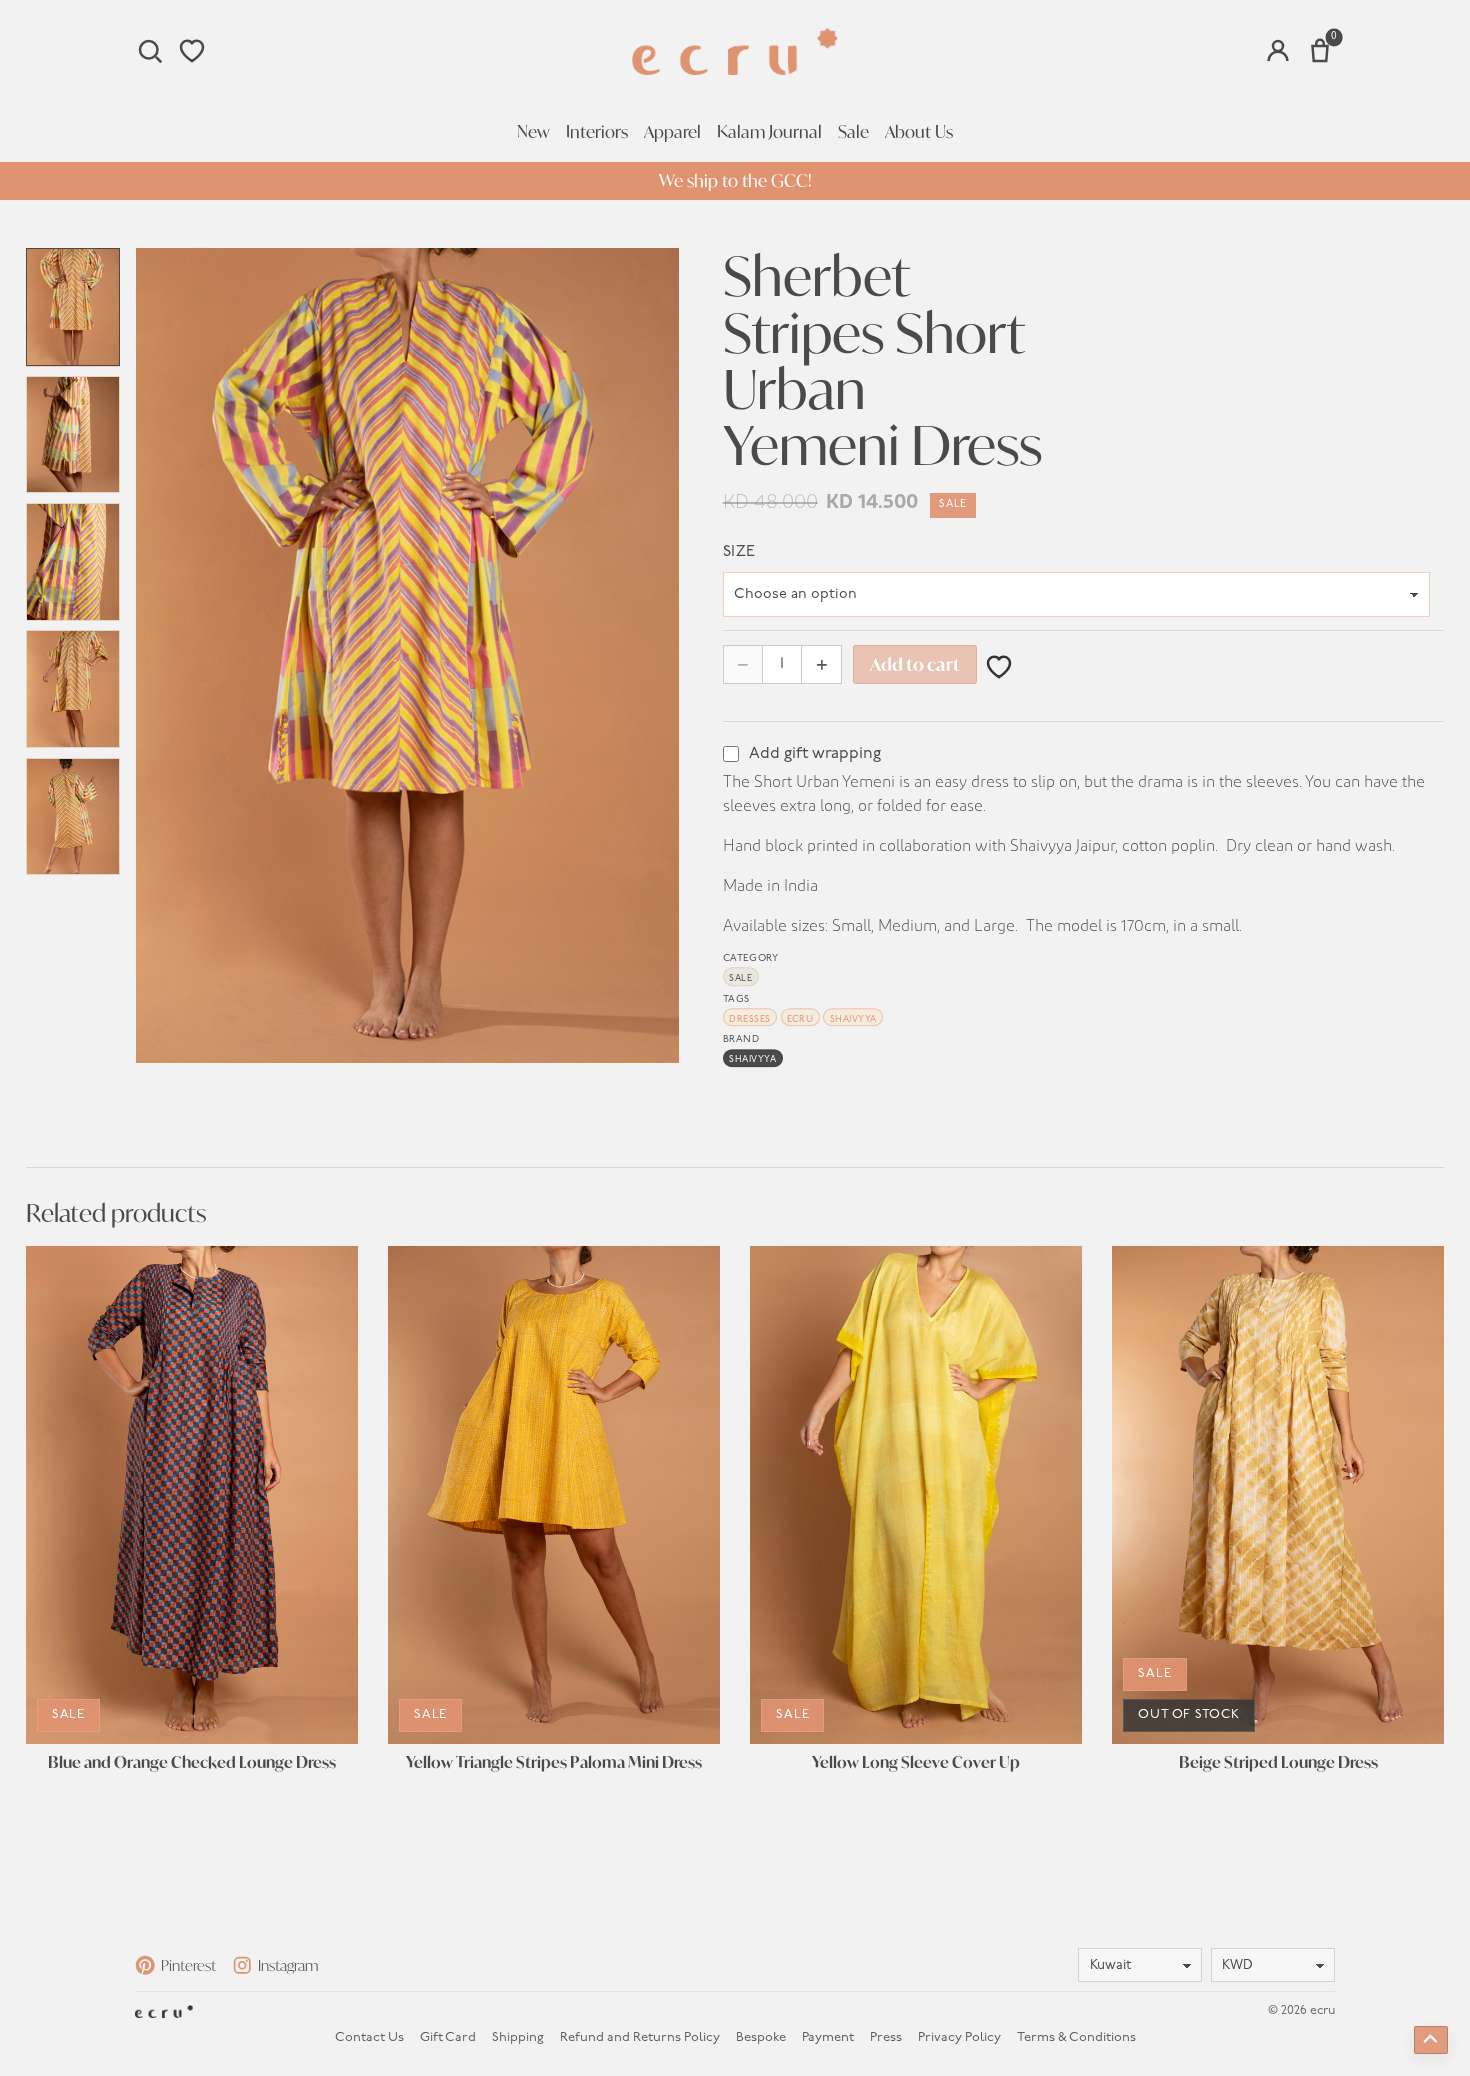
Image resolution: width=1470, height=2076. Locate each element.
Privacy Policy (959, 2037)
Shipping (518, 2037)
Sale (853, 132)
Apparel (672, 132)
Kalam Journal (769, 132)
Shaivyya (853, 1019)
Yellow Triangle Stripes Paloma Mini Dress (554, 1763)
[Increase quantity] (821, 664)
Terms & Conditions (1076, 2037)
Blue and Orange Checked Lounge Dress (192, 1763)
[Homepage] (735, 51)
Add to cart (915, 664)
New (533, 132)
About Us (919, 132)
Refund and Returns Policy (640, 2037)
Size (739, 552)
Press (886, 2037)
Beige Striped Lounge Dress (1278, 1763)
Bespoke (761, 2037)
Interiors (597, 132)
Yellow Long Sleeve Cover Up (916, 1763)
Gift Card (448, 2037)
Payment (828, 2037)
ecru (800, 1019)
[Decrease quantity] (743, 664)
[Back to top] (1431, 2040)
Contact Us (369, 2037)
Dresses (749, 1019)
